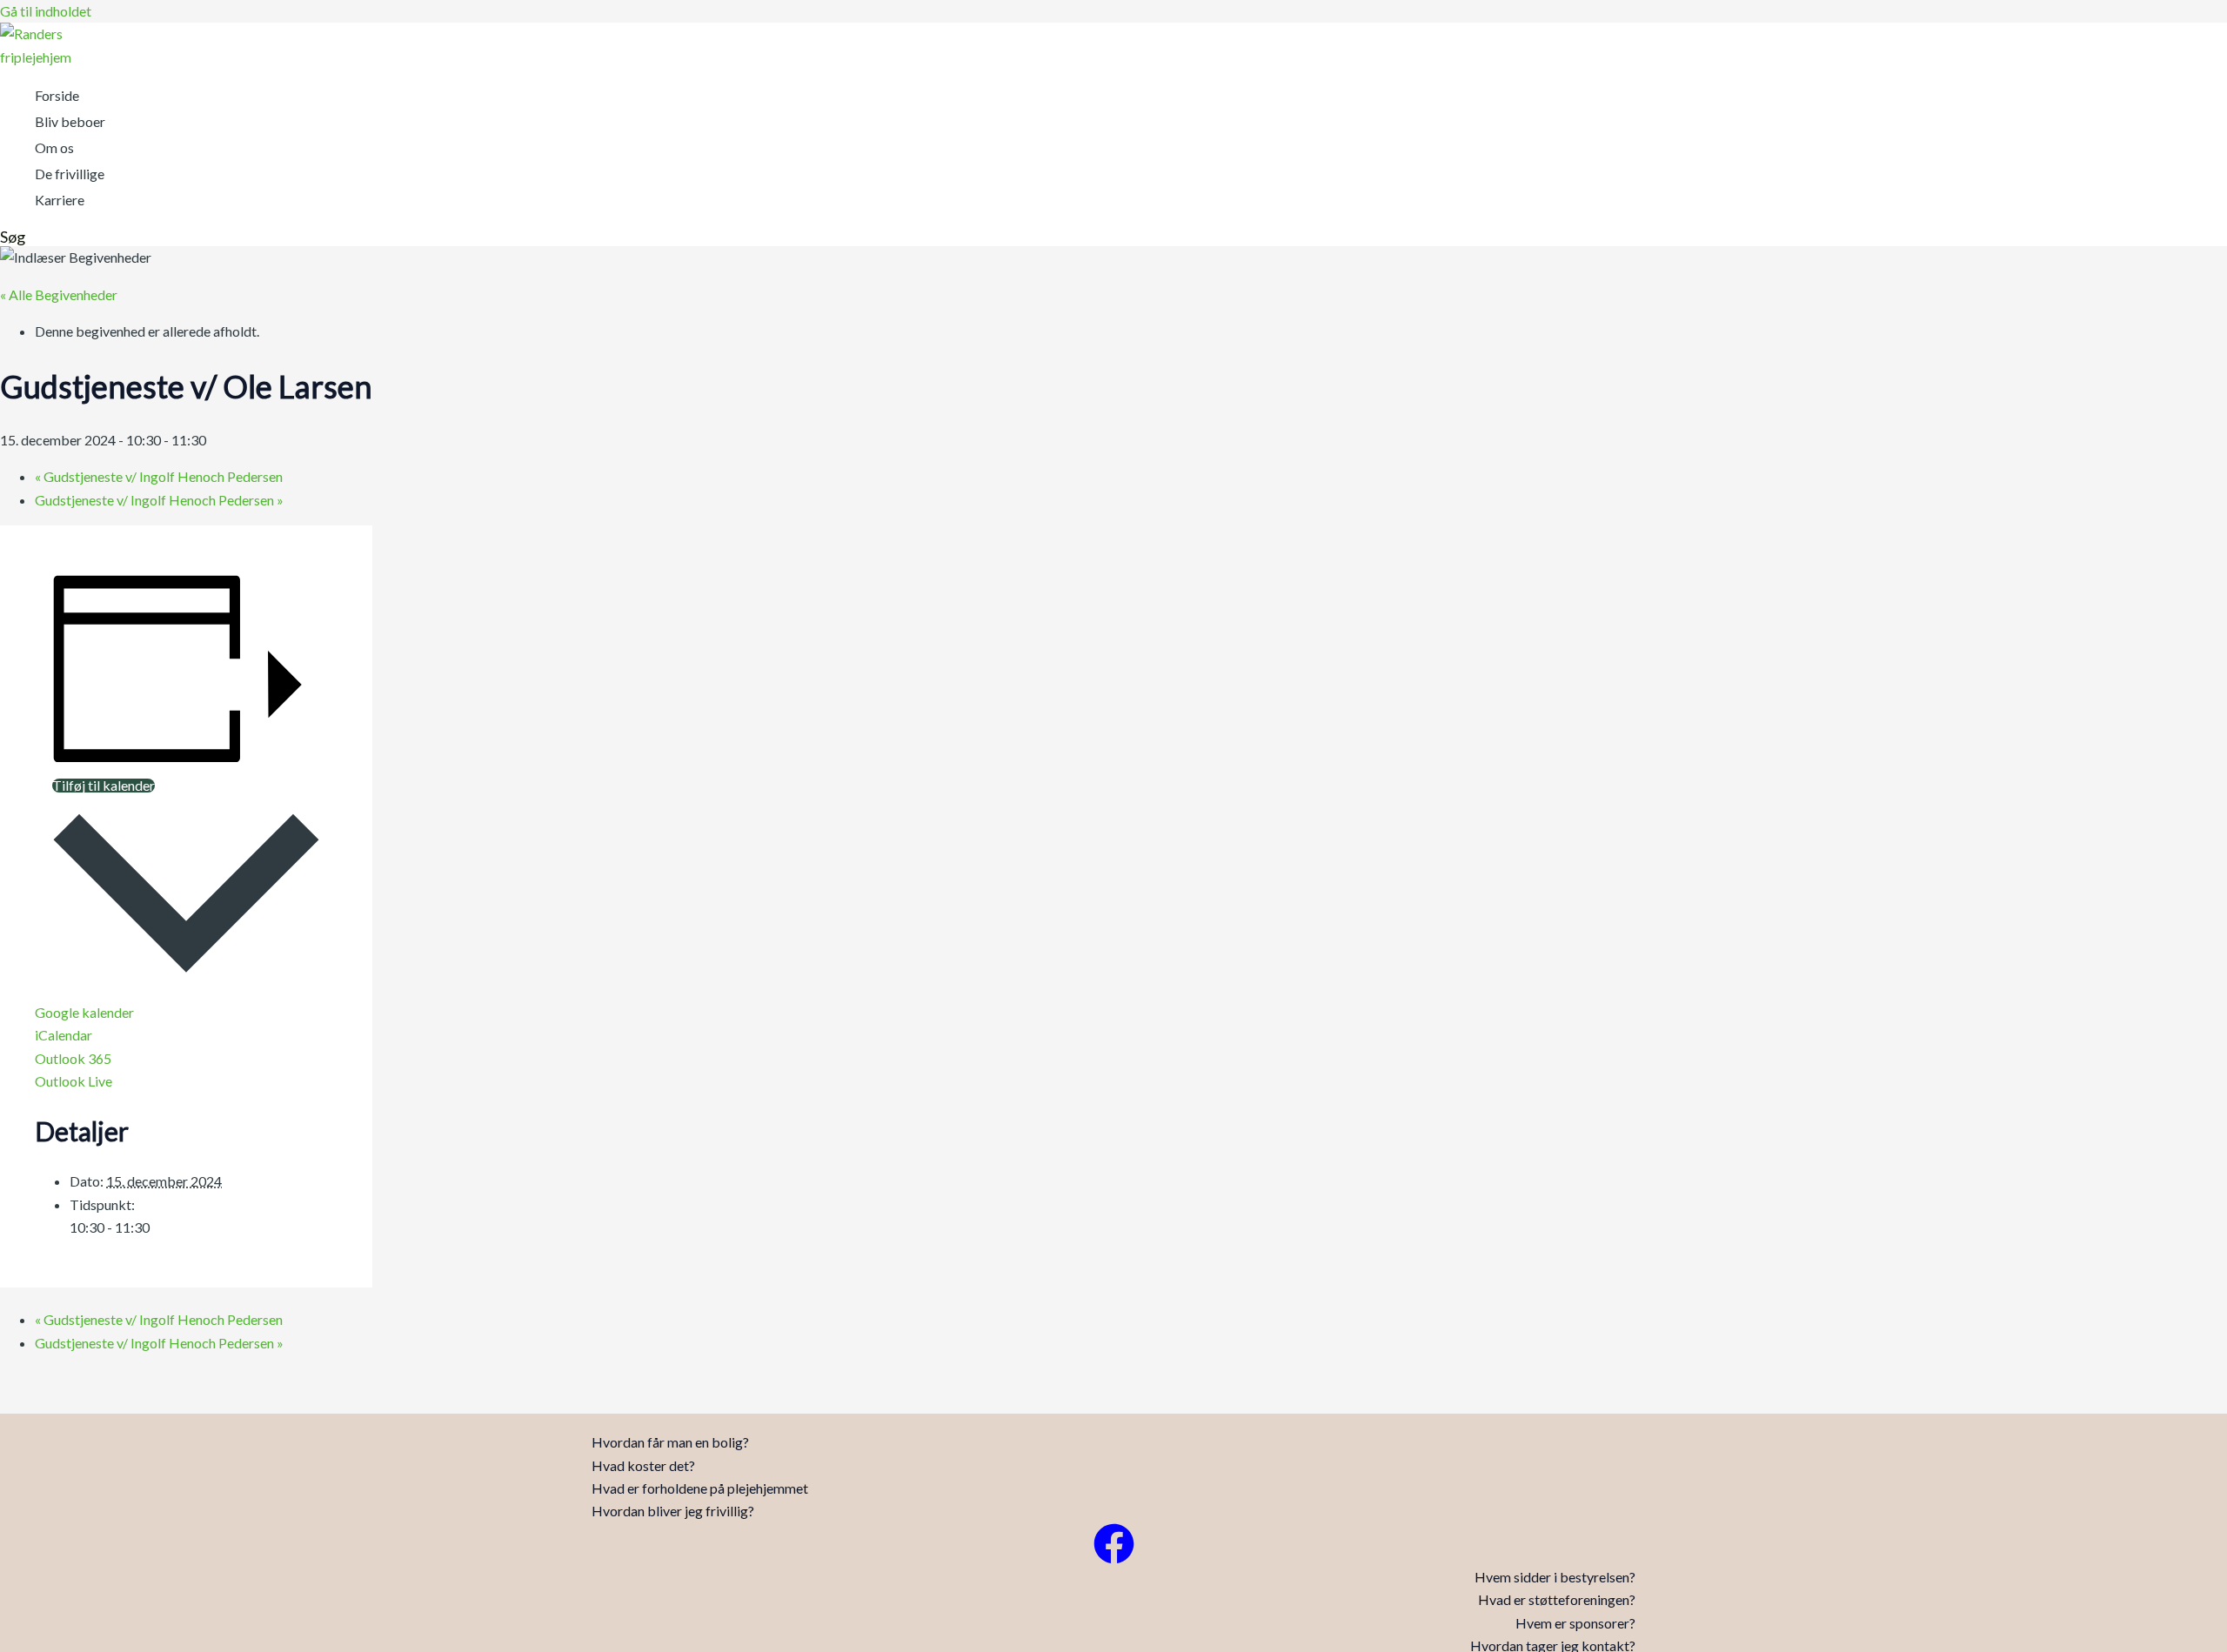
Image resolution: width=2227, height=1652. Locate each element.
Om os (54, 147)
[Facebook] (1114, 1558)
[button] (13, 237)
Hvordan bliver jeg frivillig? (673, 1511)
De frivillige (70, 174)
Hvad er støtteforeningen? (1557, 1599)
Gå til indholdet (46, 11)
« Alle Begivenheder (59, 294)
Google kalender (84, 1012)
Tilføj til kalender (104, 786)
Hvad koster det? (643, 1465)
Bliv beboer (70, 121)
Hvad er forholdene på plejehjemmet (700, 1488)
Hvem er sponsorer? (1575, 1623)
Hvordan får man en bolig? (670, 1442)
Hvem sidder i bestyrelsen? (1555, 1577)
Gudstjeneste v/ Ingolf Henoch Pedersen (159, 476)
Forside (57, 95)
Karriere (60, 200)
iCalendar (64, 1035)
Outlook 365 (73, 1058)
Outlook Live (74, 1081)
